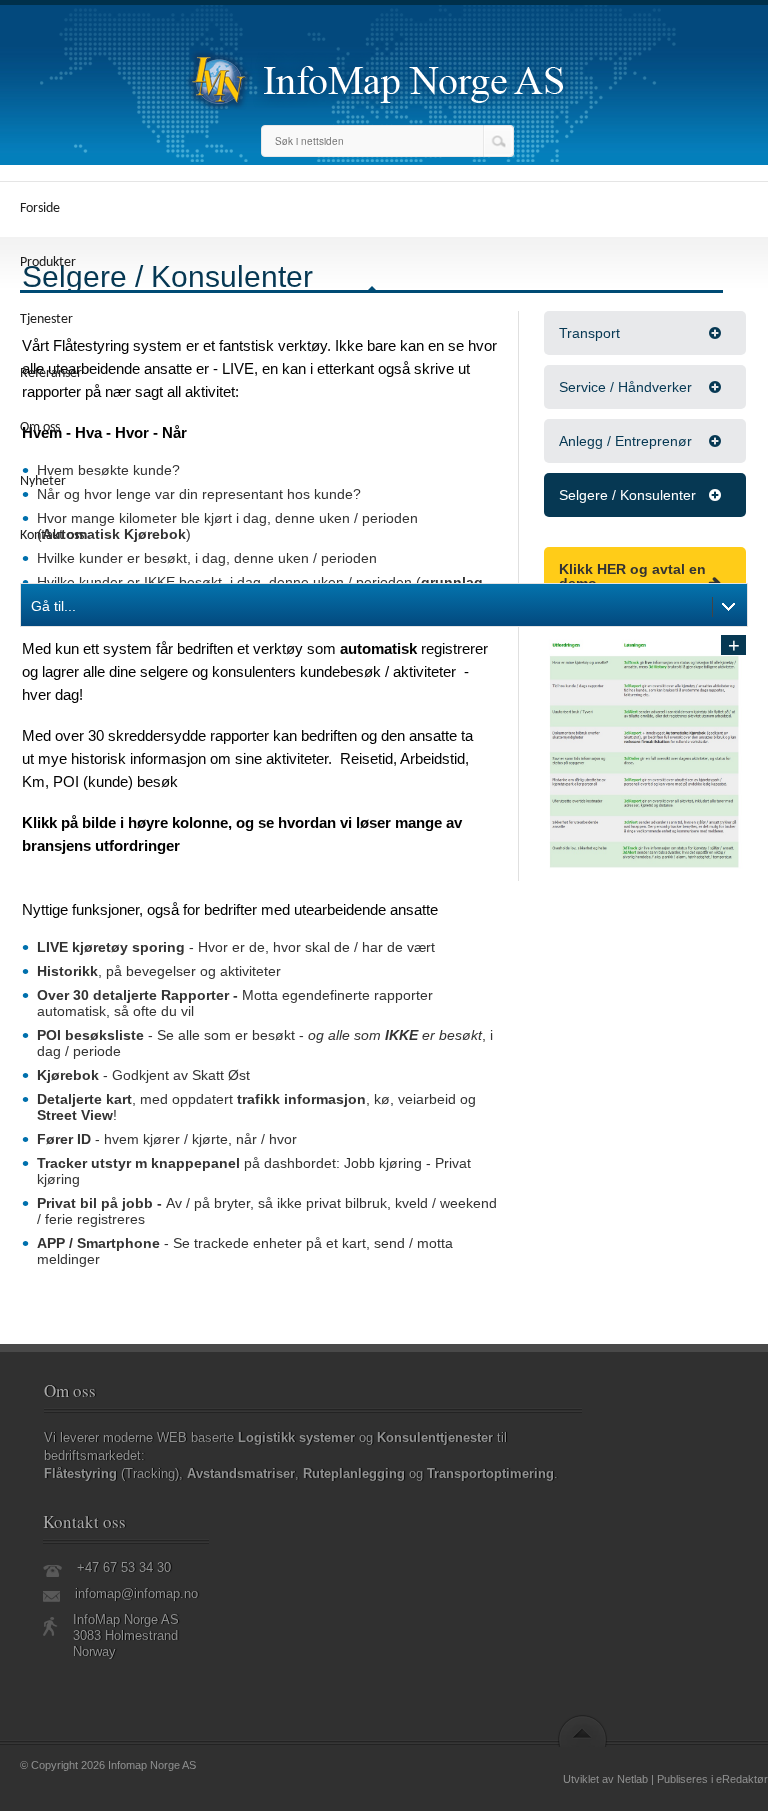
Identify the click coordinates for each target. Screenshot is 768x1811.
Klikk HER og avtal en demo (632, 576)
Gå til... (53, 606)
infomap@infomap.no (136, 1593)
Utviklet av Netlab (605, 1779)
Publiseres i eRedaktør (712, 1779)
